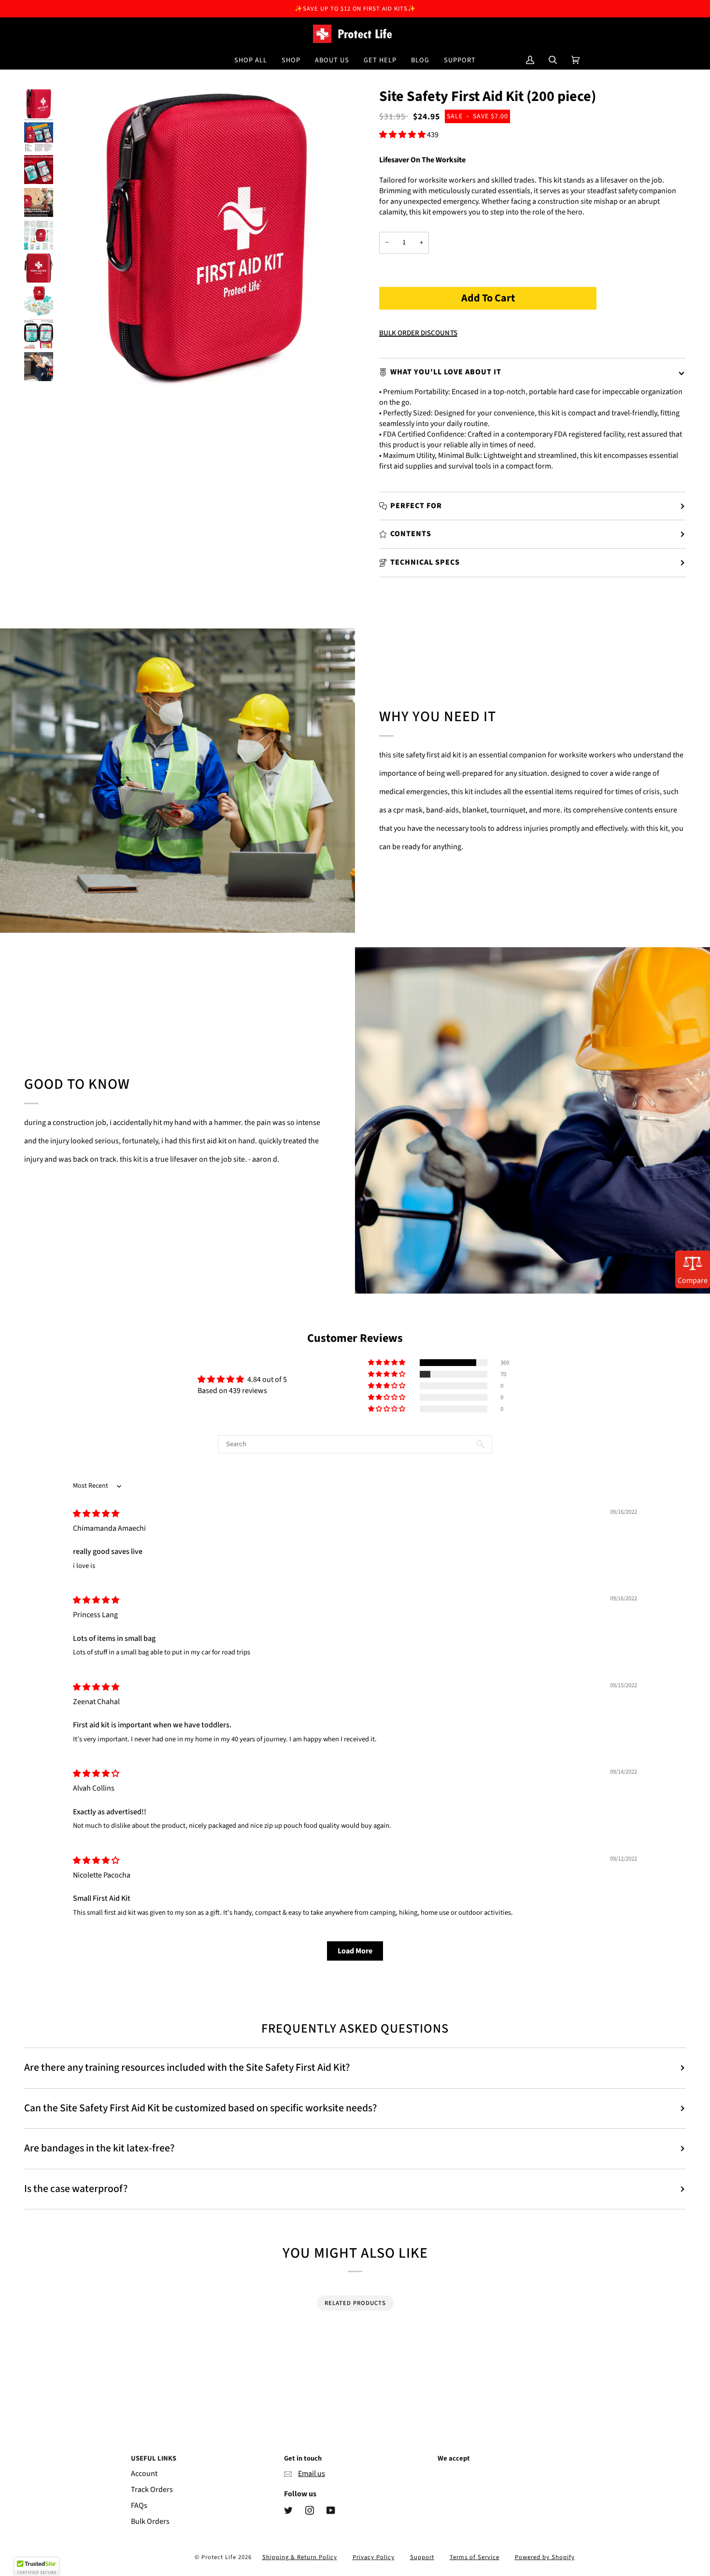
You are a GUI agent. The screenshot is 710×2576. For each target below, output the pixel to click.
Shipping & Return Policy (300, 2557)
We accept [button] (454, 2458)
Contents (411, 534)
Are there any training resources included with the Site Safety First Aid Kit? (187, 2068)
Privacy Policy (374, 2557)
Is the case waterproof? (76, 2189)
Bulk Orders (150, 2521)
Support (422, 2557)
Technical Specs (425, 562)
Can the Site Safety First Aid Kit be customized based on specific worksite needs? (200, 2108)
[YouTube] (331, 2510)
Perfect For (416, 506)
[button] (291, 60)
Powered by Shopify (545, 2557)
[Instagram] (310, 2510)
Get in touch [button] (303, 2458)
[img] (96, 1514)
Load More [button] (355, 1951)
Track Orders (152, 2490)
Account (144, 2474)
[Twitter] (288, 2510)
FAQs (139, 2505)
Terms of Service (475, 2557)
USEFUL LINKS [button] (154, 2458)
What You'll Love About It (446, 372)
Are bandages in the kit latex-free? (99, 2148)
